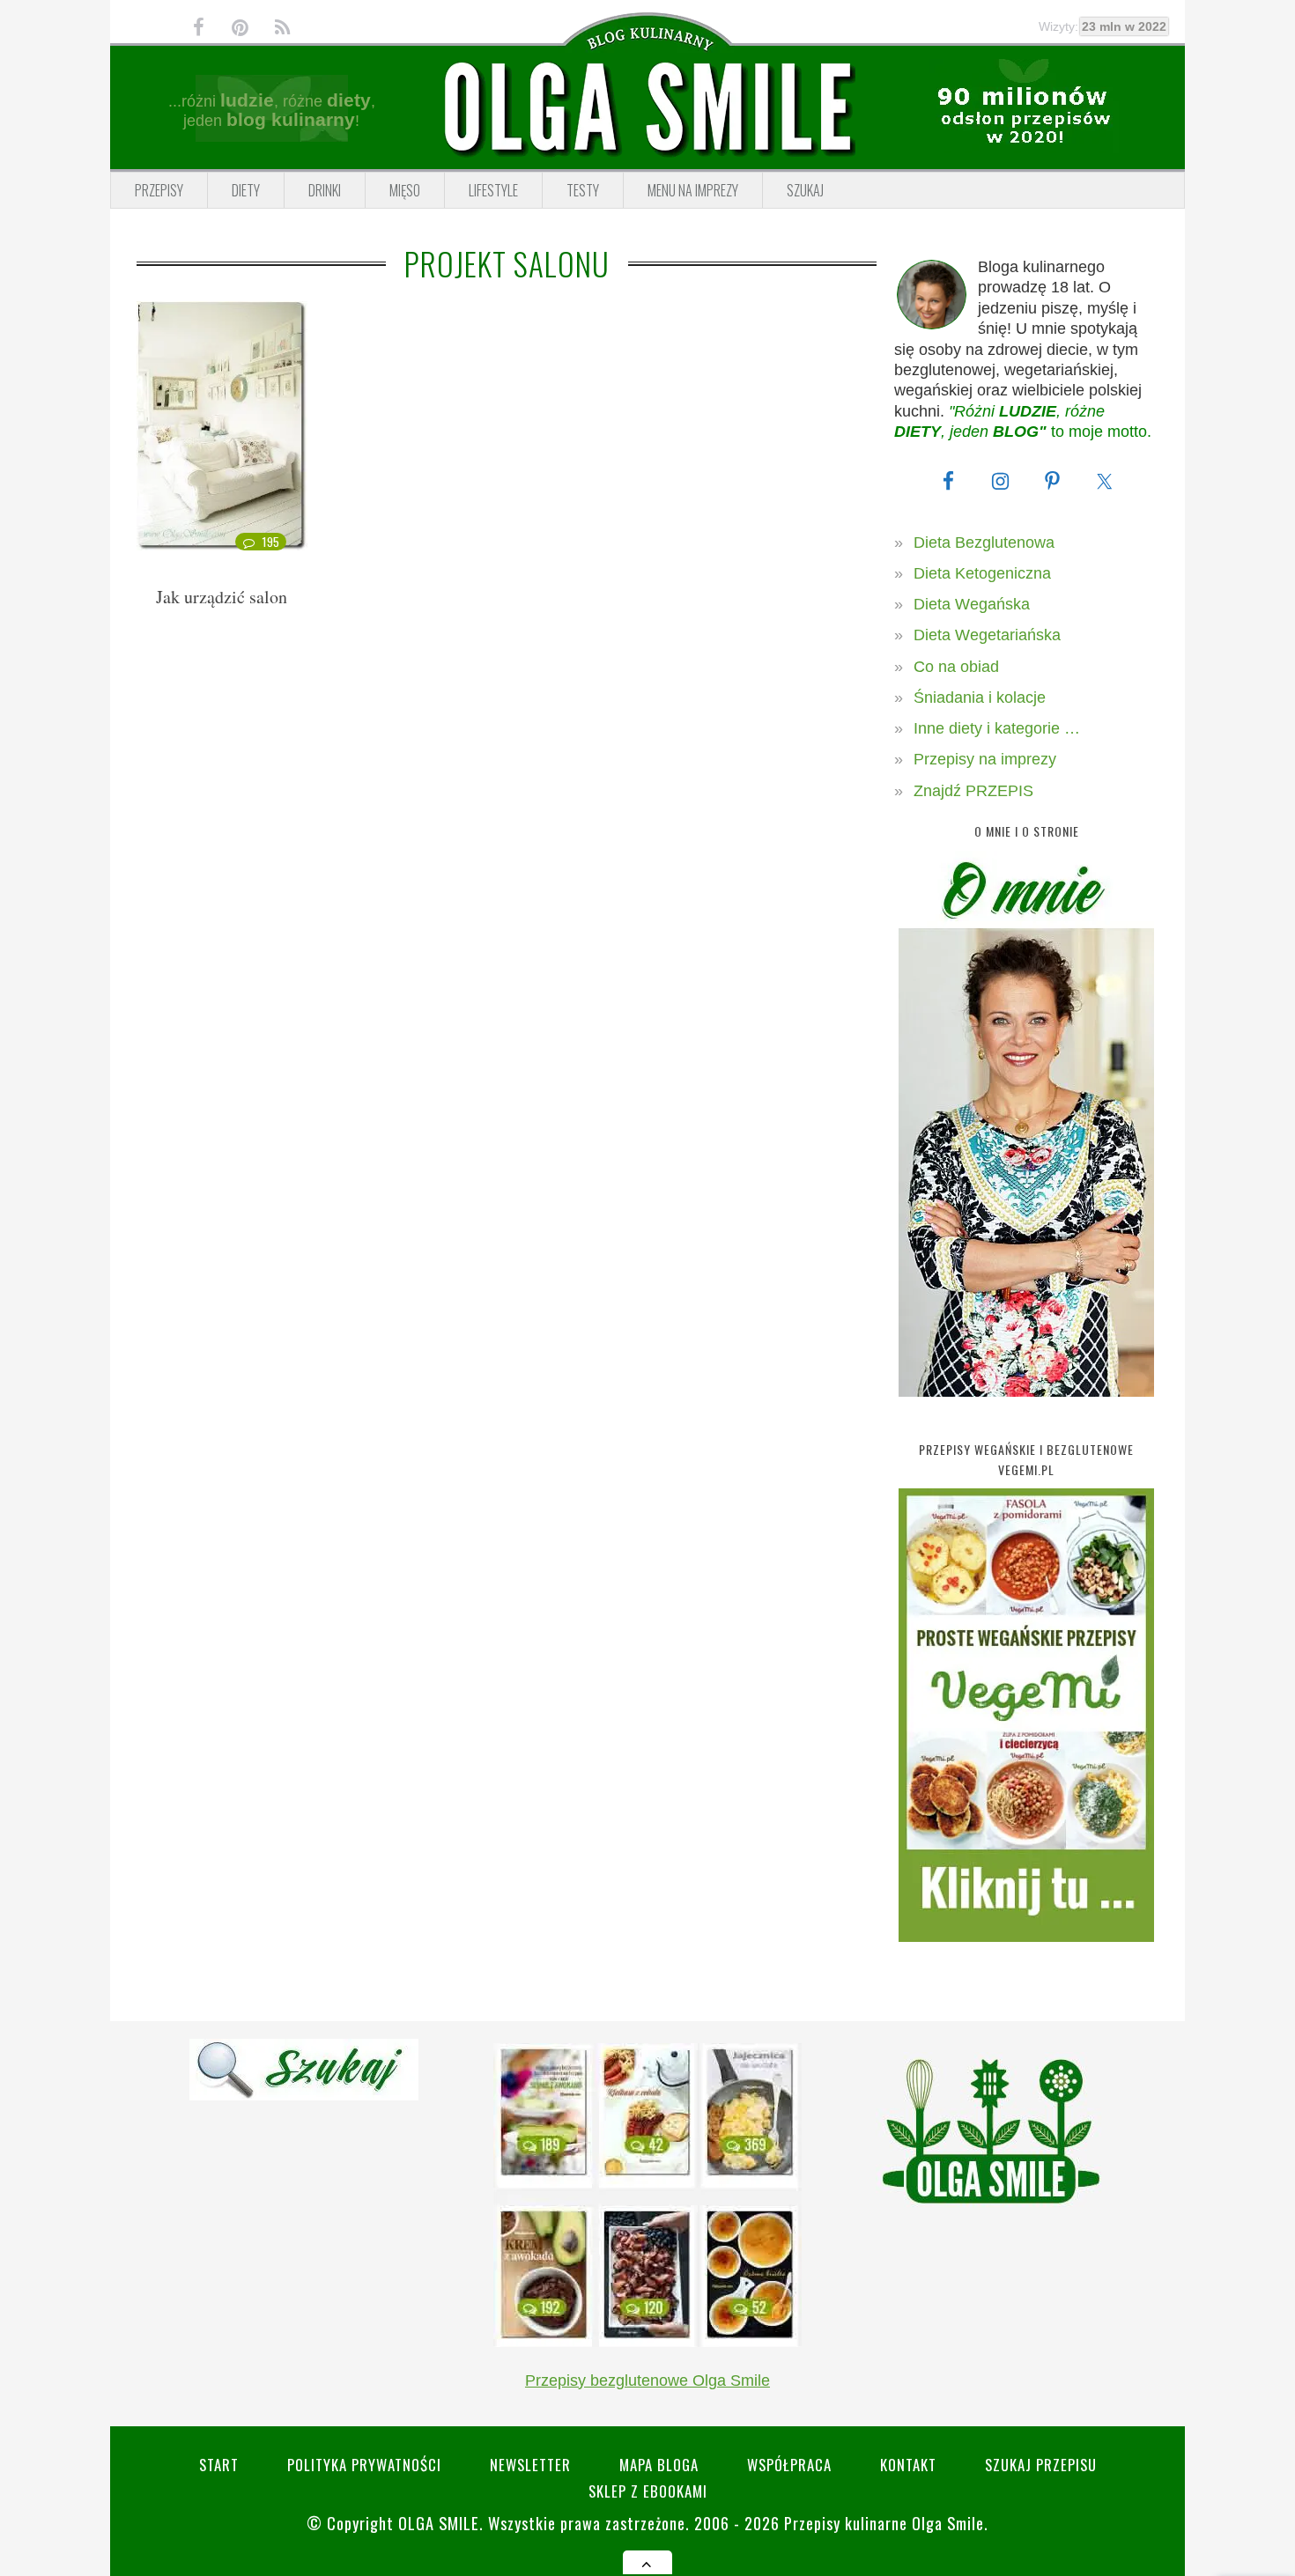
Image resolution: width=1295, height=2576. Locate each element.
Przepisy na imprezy (985, 759)
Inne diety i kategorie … (997, 728)
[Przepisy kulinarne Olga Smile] (647, 108)
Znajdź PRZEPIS (973, 791)
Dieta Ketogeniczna (982, 573)
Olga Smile (439, 2523)
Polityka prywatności (364, 2465)
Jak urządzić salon (222, 597)
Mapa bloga (659, 2465)
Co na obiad (956, 667)
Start (219, 2465)
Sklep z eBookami (648, 2491)
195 (271, 542)
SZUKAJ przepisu (1041, 2465)
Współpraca (789, 2465)
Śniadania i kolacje (980, 698)
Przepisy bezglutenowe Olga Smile (647, 2380)
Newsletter (530, 2465)
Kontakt (908, 2465)
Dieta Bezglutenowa (984, 543)
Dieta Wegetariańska (987, 635)
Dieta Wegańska (972, 604)
